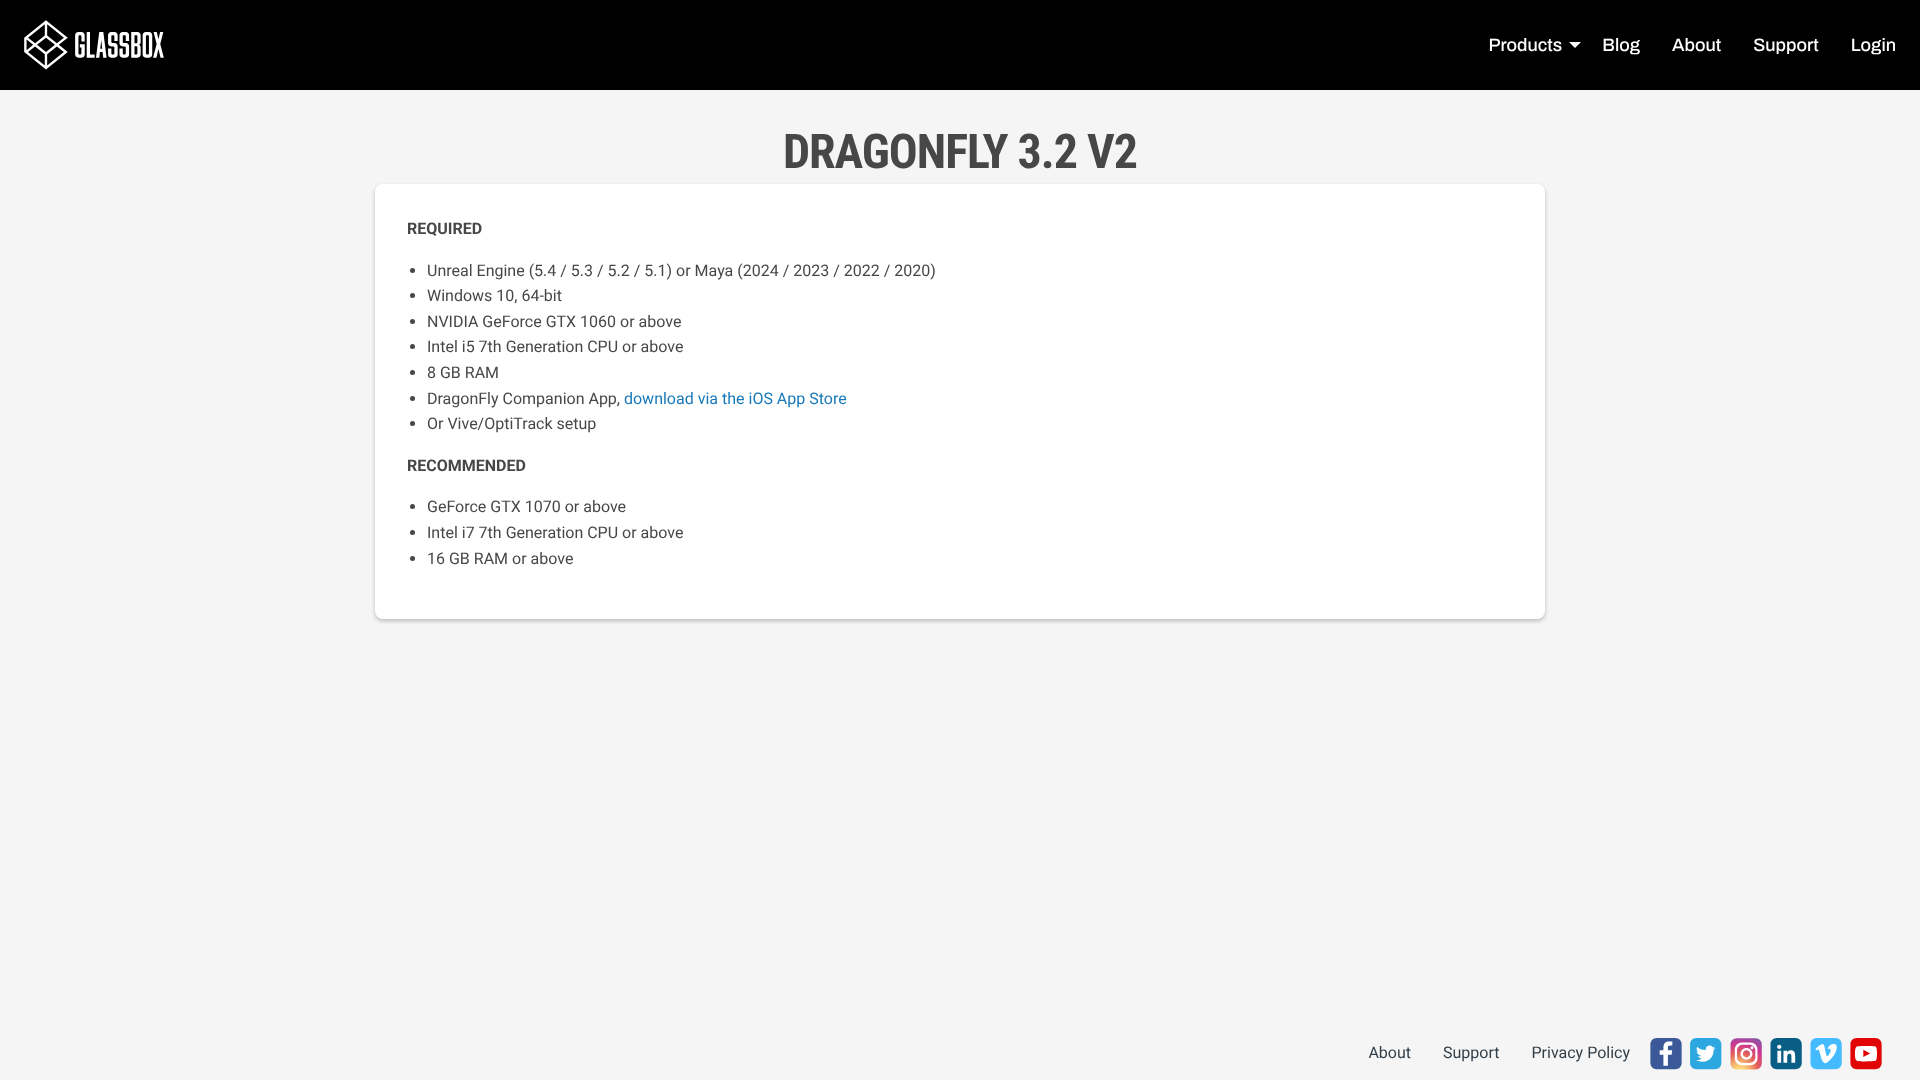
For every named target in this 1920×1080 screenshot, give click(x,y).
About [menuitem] (1696, 45)
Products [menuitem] (1526, 45)
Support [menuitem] (1785, 45)
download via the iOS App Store (735, 398)
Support (1471, 1052)
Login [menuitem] (1873, 45)
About (1389, 1052)
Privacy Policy (1581, 1052)
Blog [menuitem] (1621, 45)
